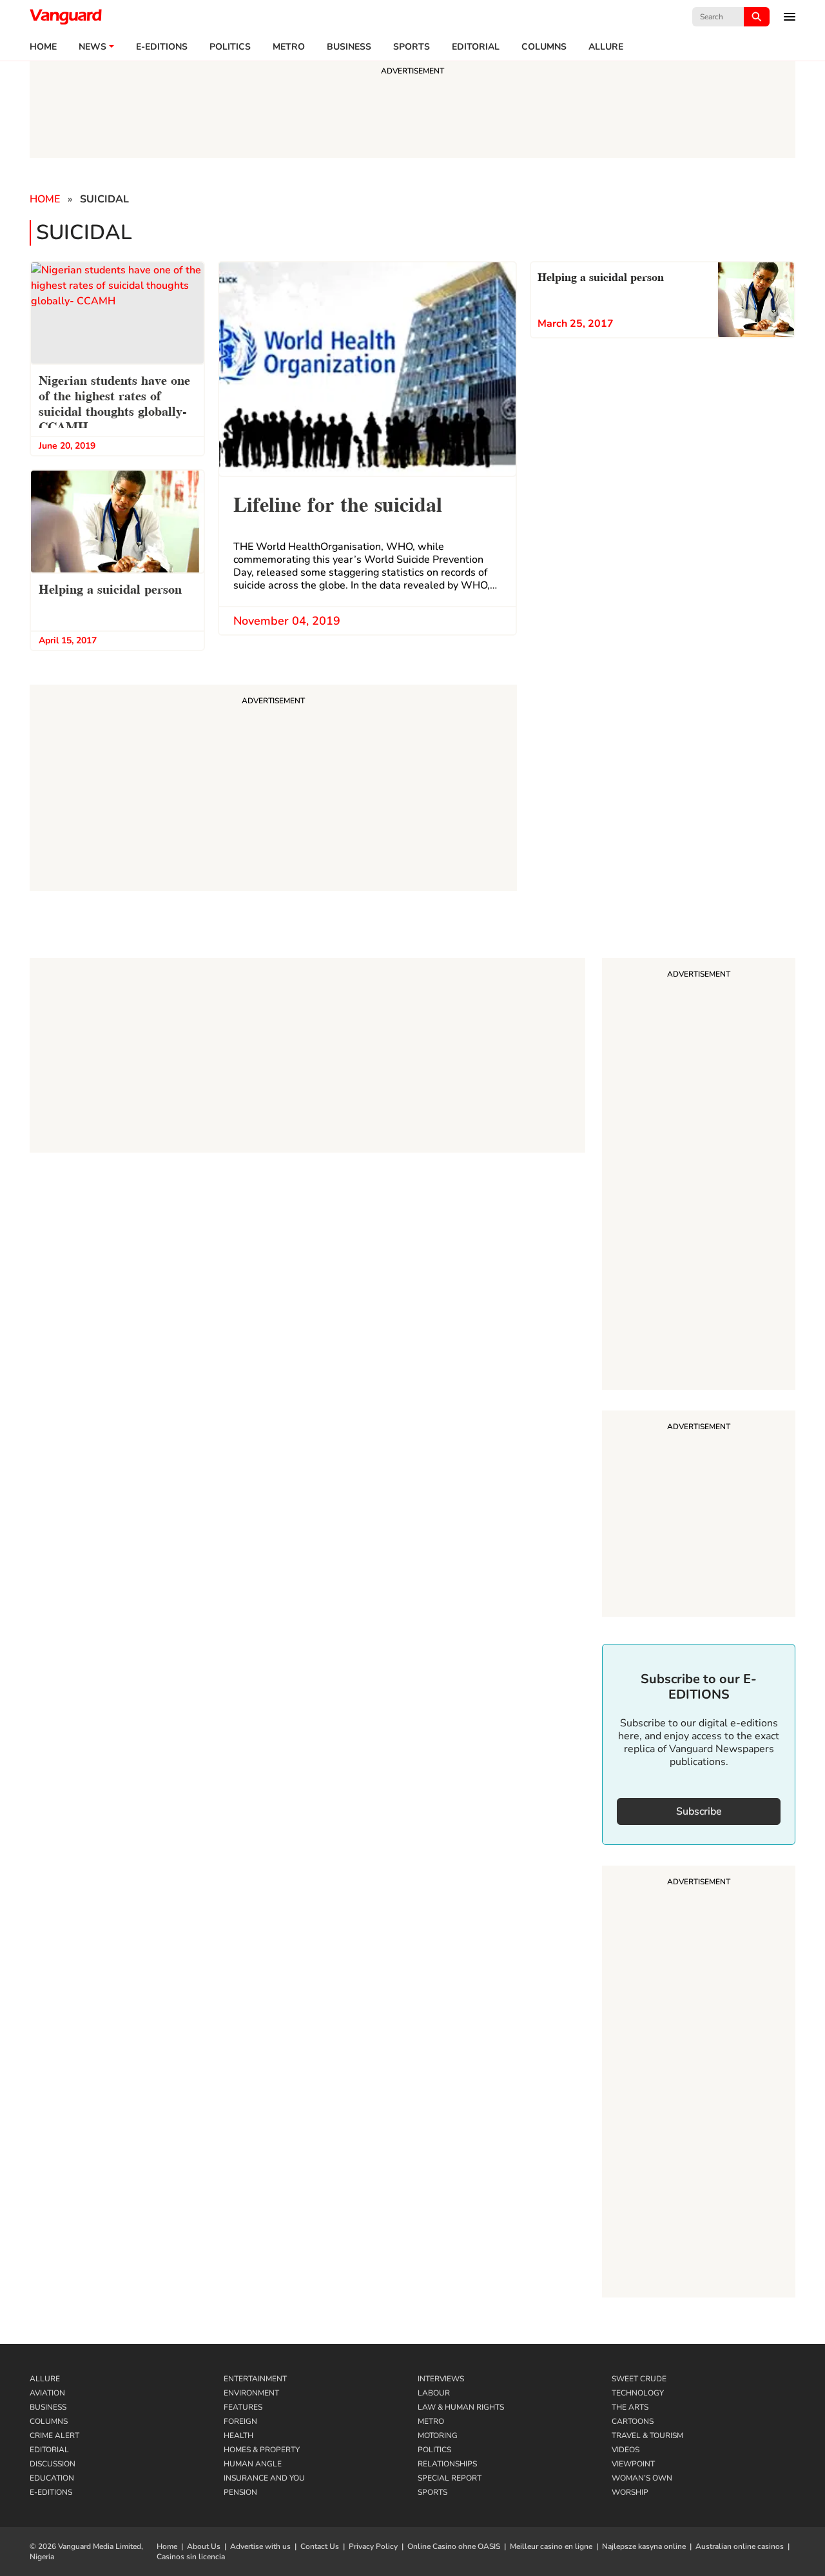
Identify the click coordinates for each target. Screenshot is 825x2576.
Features (243, 2407)
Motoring (438, 2435)
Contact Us (320, 2546)
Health (238, 2435)
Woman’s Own (642, 2478)
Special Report (450, 2478)
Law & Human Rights (461, 2407)
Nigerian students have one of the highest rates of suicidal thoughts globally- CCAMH (114, 402)
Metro (289, 47)
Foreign (240, 2421)
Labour (434, 2393)
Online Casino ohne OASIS (454, 2546)
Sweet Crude (639, 2379)
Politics (230, 47)
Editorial (476, 47)
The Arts (630, 2407)
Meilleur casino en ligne (551, 2546)
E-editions (162, 47)
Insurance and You (264, 2478)
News (92, 47)
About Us (204, 2546)
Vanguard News (66, 17)
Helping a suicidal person (110, 588)
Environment (251, 2393)
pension (240, 2492)
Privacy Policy (373, 2546)
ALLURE (606, 47)
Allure (45, 2379)
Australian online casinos (740, 2546)
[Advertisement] (699, 1176)
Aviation (47, 2393)
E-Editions (51, 2492)
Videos (626, 2450)
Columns (544, 47)
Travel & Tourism (647, 2435)
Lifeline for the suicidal (338, 503)
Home (43, 47)
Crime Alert (54, 2435)
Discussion (53, 2464)
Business (349, 47)
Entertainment (255, 2379)
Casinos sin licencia (191, 2557)
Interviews (441, 2379)
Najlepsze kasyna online (644, 2546)
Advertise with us (260, 2546)
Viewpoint (633, 2464)
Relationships (447, 2464)
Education (52, 2478)
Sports (412, 47)
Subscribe (699, 1811)
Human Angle (253, 2464)
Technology (638, 2393)
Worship (630, 2492)
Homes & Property (262, 2450)
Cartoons (633, 2421)
